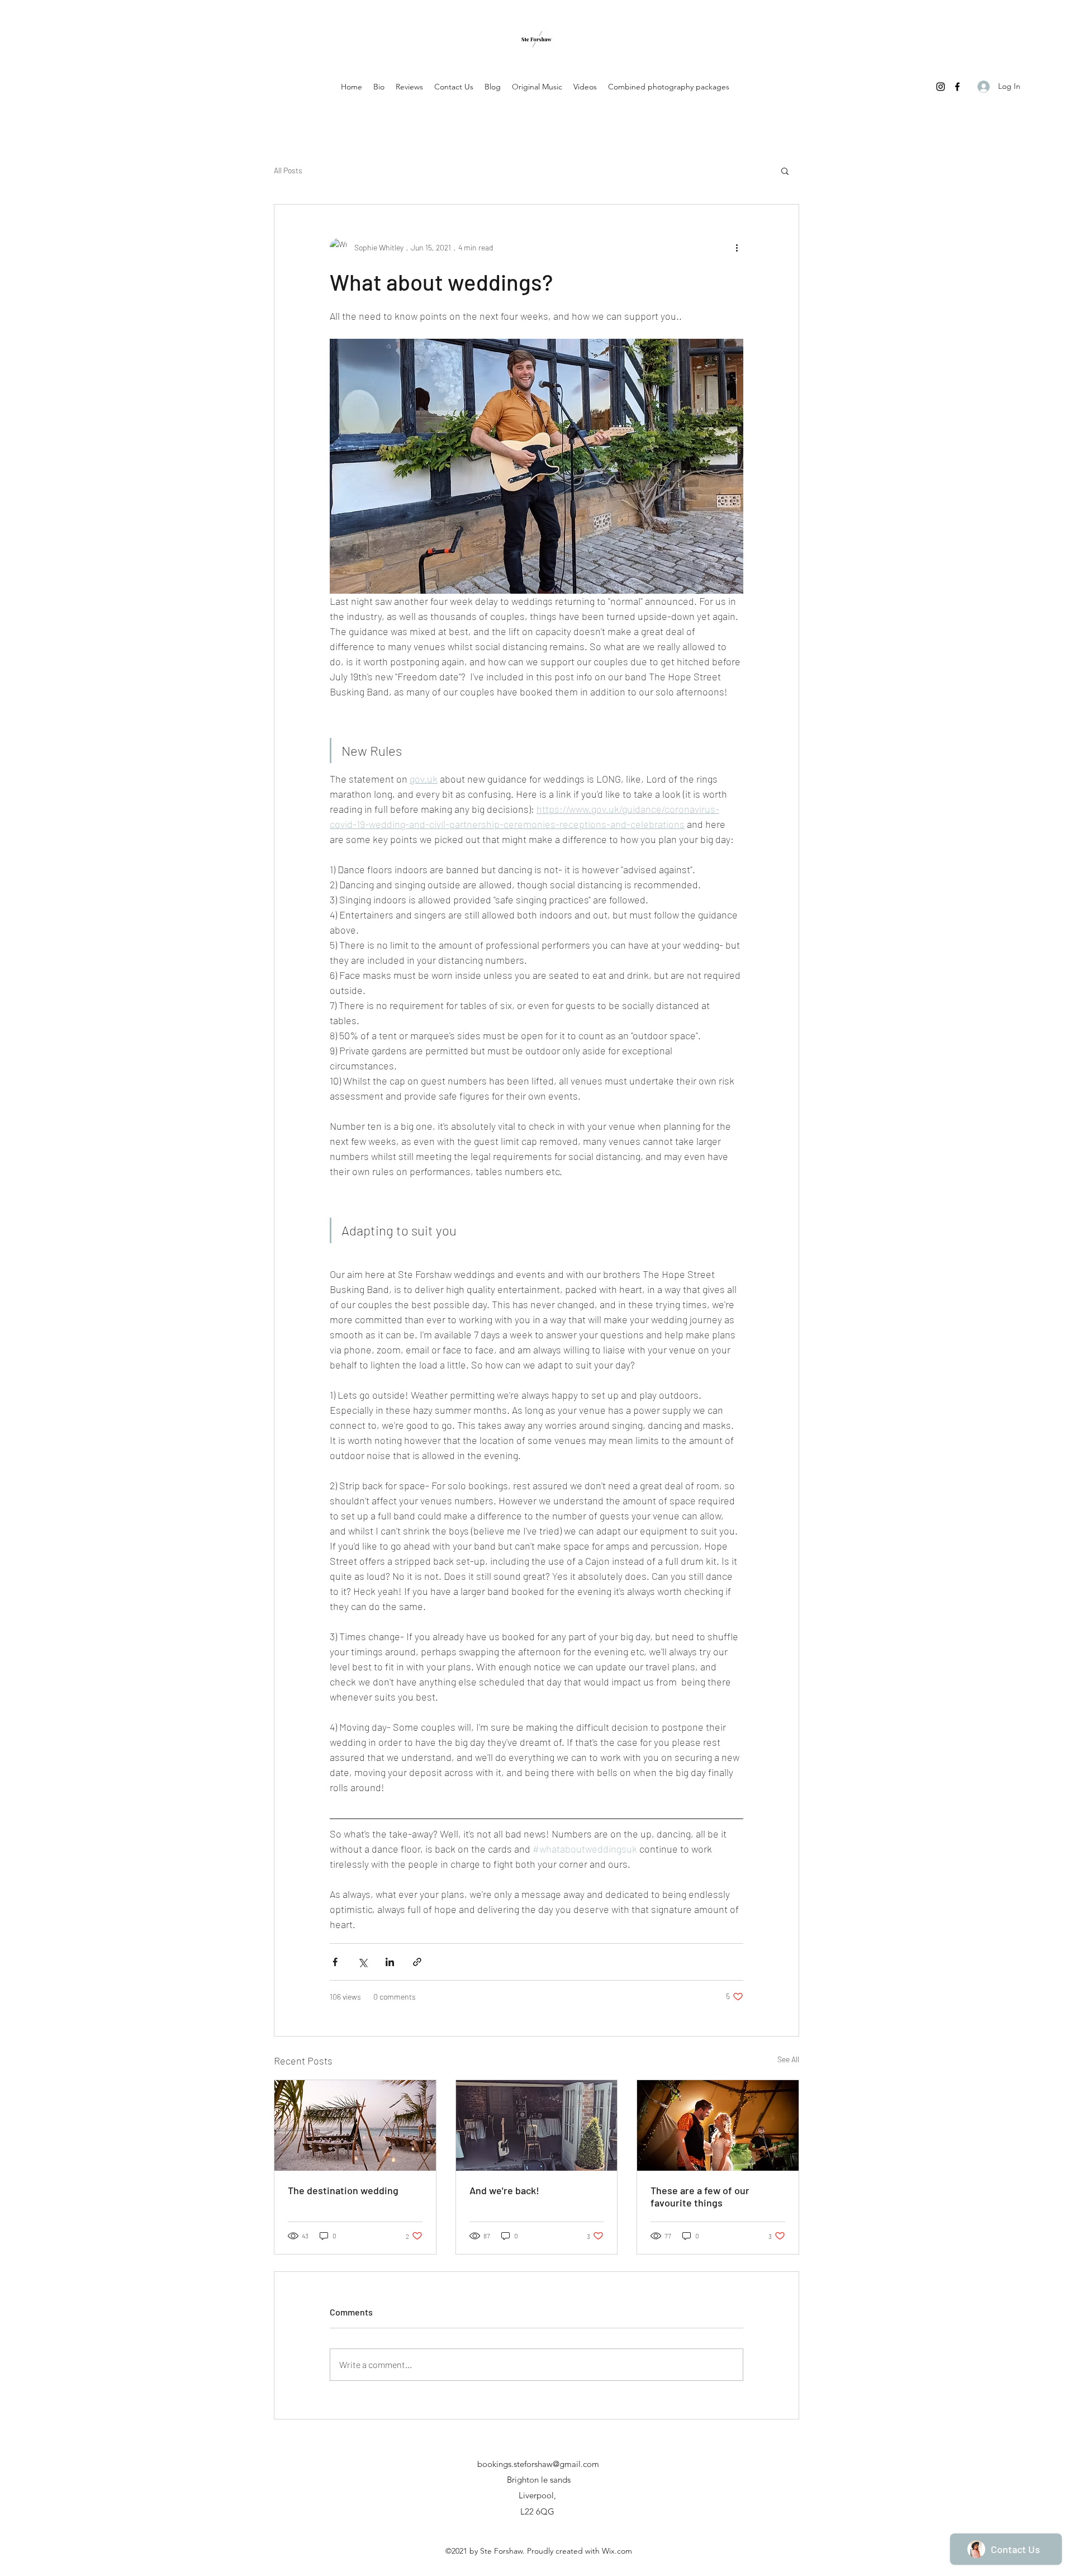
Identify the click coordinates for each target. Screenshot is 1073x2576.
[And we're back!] (537, 2125)
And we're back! (504, 2190)
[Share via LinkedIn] (390, 1962)
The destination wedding (343, 2190)
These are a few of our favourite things (700, 2196)
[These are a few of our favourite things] (718, 2125)
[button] (785, 171)
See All (788, 2059)
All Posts (288, 170)
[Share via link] (417, 1962)
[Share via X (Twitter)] (362, 1962)
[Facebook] (957, 87)
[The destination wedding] (355, 2125)
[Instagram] (941, 87)
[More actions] (737, 247)
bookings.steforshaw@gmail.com (538, 2464)
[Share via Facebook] (335, 1962)
